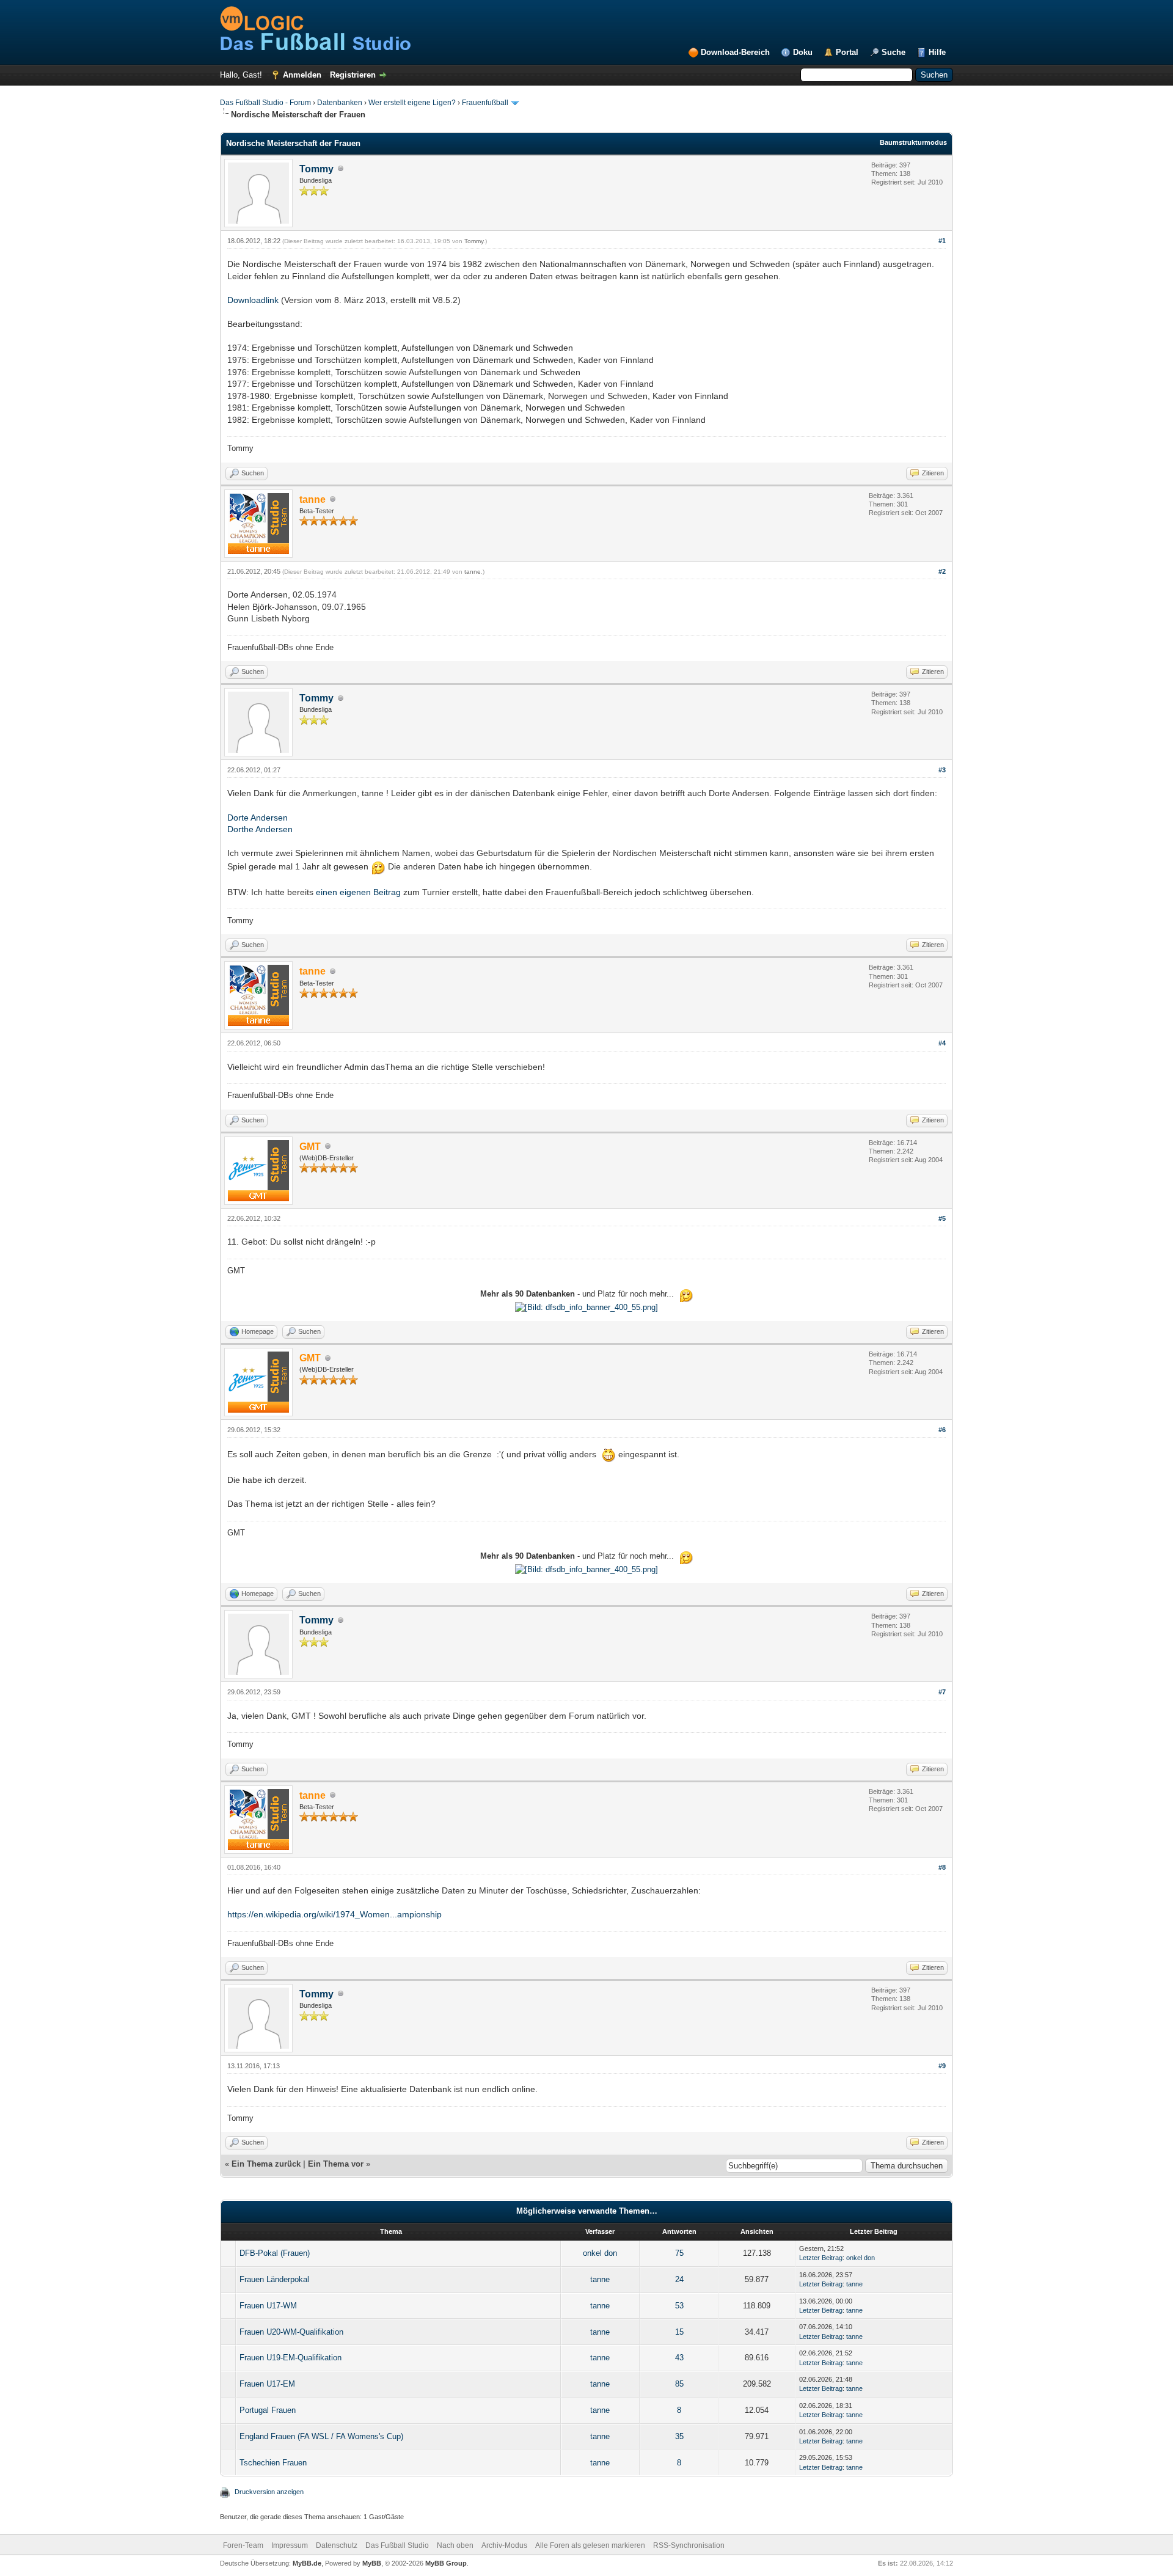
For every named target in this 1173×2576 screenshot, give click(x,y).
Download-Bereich (735, 52)
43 (679, 2358)
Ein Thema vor (336, 2164)
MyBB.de (307, 2563)
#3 (942, 770)
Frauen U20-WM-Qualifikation (291, 2332)
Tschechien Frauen (273, 2463)
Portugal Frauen (268, 2410)
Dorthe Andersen (260, 829)
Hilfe (937, 52)
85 (679, 2384)
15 (679, 2332)
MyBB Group (446, 2563)
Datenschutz (337, 2545)
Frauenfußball (485, 103)
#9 (942, 2066)
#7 (942, 1692)
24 (679, 2279)
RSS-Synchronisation (689, 2545)
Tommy (316, 169)
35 (679, 2436)
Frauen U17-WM (268, 2306)
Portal (847, 52)
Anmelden (302, 75)
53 (679, 2306)
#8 (942, 1867)
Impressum (290, 2545)
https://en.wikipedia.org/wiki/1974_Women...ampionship (334, 1914)
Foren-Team (243, 2545)
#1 (942, 241)
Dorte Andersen (258, 818)
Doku (803, 52)
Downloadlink (253, 300)
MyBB (372, 2563)
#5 (942, 1218)
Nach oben (455, 2545)
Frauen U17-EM (267, 2384)
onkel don (600, 2253)
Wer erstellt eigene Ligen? (412, 103)
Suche (893, 52)
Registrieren (353, 75)
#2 (942, 571)
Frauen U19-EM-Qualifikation (291, 2358)
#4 (942, 1043)
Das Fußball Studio (397, 2545)
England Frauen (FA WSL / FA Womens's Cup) (321, 2436)
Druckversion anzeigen (269, 2492)
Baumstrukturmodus (913, 142)
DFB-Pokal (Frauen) (275, 2253)
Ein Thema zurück (266, 2164)
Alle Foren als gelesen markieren (590, 2545)
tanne (473, 572)
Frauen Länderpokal (274, 2279)
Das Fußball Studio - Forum (265, 103)
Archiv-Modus (504, 2545)
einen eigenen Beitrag (358, 892)
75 (679, 2253)
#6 (942, 1430)
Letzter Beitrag (821, 2258)
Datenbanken (340, 103)
